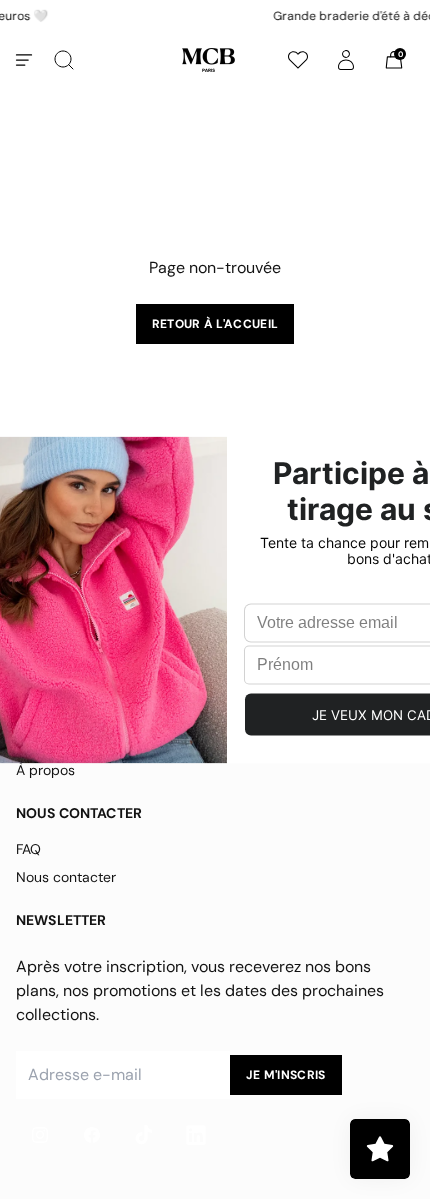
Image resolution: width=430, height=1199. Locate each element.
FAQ (28, 849)
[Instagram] (40, 1135)
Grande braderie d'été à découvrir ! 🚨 (232, 16)
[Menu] (24, 60)
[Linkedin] (196, 1135)
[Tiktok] (144, 1135)
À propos (45, 770)
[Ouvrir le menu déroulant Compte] (346, 60)
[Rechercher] (64, 60)
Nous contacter (66, 877)
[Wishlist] (298, 60)
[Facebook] (92, 1135)
